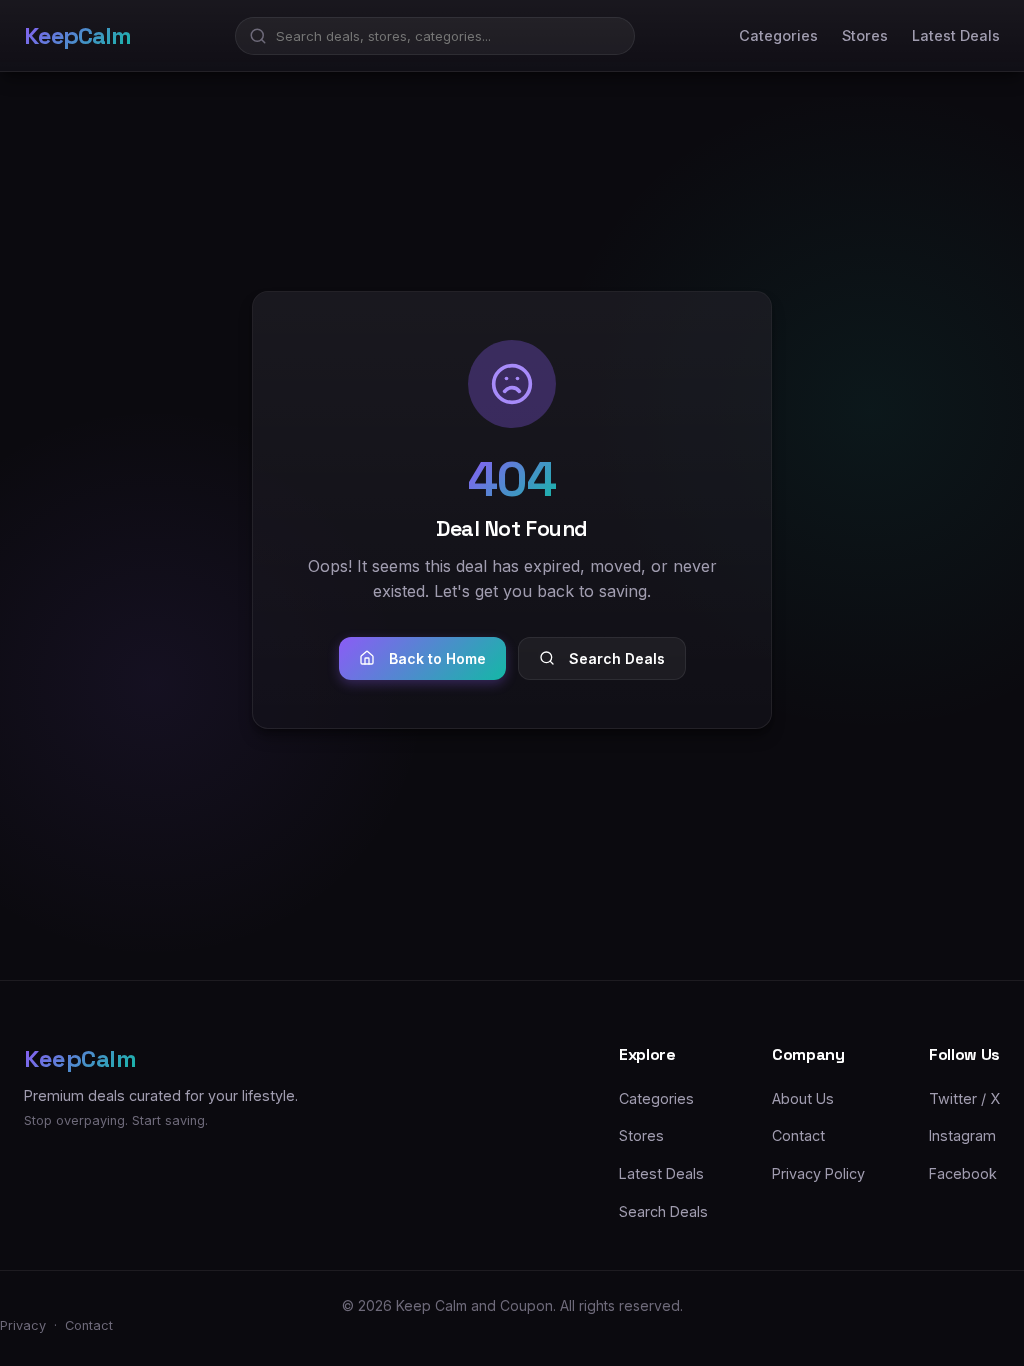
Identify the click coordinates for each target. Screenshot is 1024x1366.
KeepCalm (77, 35)
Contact (798, 1135)
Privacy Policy (818, 1173)
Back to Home (437, 658)
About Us (803, 1098)
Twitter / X (964, 1098)
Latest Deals (956, 35)
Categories (778, 35)
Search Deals (617, 658)
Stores (865, 35)
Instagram (962, 1135)
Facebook (963, 1173)
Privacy (23, 1325)
